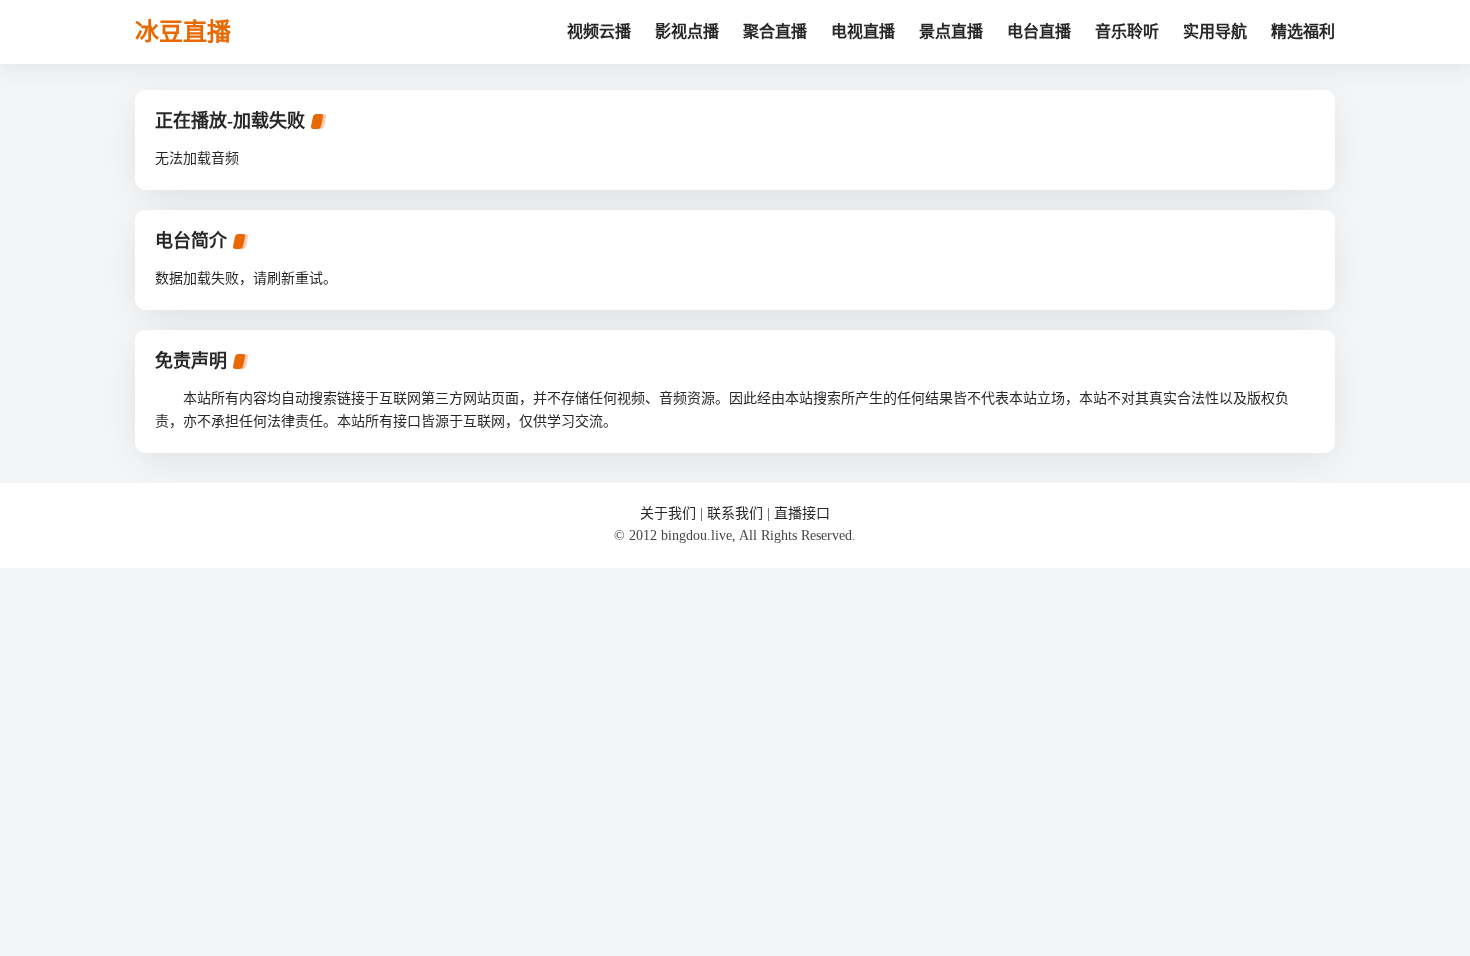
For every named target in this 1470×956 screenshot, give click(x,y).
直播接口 (802, 513)
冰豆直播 (183, 32)
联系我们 (735, 513)
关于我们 (668, 513)
